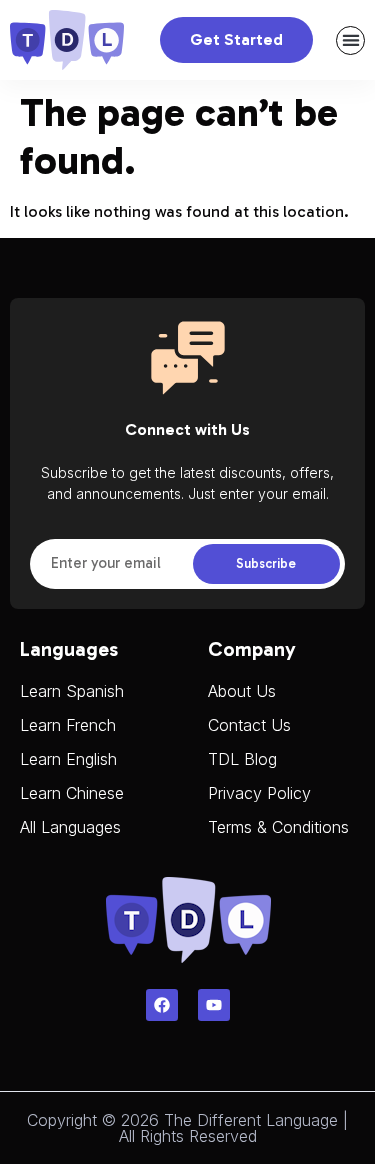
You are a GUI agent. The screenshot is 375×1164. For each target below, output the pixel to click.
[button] (350, 40)
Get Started (236, 39)
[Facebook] (162, 1005)
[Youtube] (214, 1005)
